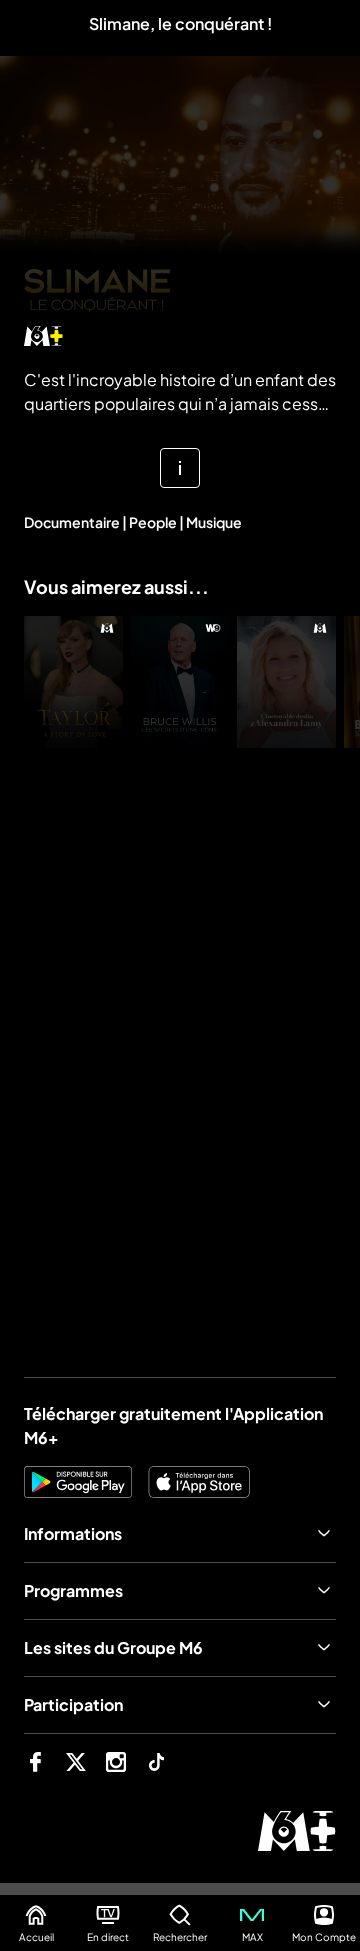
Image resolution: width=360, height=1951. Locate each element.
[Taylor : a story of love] (73, 682)
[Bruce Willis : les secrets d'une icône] (180, 682)
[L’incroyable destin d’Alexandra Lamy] (286, 682)
